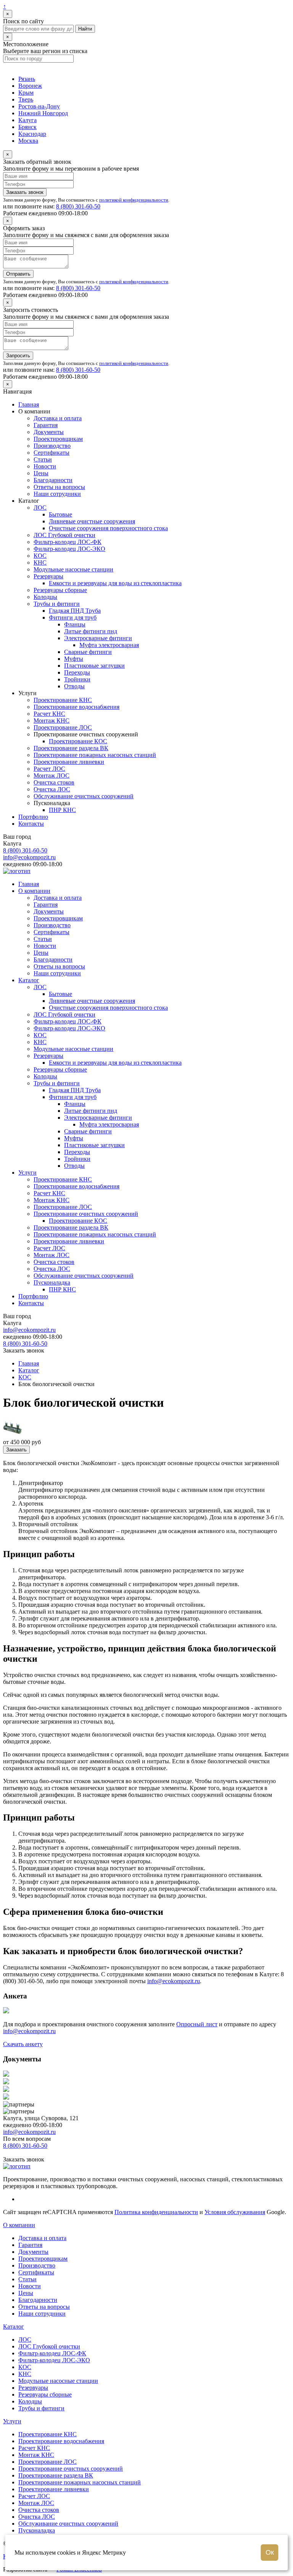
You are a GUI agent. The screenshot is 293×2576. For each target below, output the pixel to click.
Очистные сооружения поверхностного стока (108, 528)
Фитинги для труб (73, 617)
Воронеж (30, 86)
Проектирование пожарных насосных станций (95, 755)
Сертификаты (52, 453)
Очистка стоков (54, 782)
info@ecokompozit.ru (29, 857)
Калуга (27, 120)
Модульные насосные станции (73, 569)
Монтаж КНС (52, 721)
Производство (52, 446)
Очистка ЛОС (52, 789)
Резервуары (48, 576)
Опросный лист (197, 2024)
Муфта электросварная (109, 645)
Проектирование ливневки (69, 762)
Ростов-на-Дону (39, 106)
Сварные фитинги (88, 652)
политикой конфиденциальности (134, 200)
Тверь (26, 99)
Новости (45, 466)
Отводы (74, 686)
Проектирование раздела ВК (71, 748)
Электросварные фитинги (98, 638)
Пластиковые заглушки (94, 666)
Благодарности (53, 480)
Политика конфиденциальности (156, 2212)
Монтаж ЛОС (52, 776)
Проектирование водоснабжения (76, 707)
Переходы (77, 672)
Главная (29, 404)
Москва (28, 141)
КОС (40, 556)
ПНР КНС (62, 810)
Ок (270, 2552)
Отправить (18, 274)
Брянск (27, 127)
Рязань (27, 79)
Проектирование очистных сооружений (86, 1214)
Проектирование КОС (78, 741)
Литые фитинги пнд (91, 631)
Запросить (18, 356)
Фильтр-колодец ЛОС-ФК (68, 542)
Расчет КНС (49, 714)
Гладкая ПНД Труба (75, 611)
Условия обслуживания (235, 2212)
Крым (26, 93)
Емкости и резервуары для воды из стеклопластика (115, 583)
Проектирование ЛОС (63, 727)
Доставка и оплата (58, 418)
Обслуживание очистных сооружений (84, 796)
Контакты (31, 824)
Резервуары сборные (60, 590)
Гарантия (46, 425)
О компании (34, 891)
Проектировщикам (58, 439)
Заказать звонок (25, 192)
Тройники (77, 679)
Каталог (29, 980)
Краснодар (32, 134)
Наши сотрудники (57, 494)
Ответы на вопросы (59, 487)
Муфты (74, 659)
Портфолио (33, 817)
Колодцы (45, 597)
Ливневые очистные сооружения (92, 521)
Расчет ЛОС (49, 769)
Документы (49, 432)
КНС (40, 562)
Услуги (27, 1173)
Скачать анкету (23, 2044)
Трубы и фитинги (57, 604)
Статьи (43, 459)
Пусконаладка (52, 1282)
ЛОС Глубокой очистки (64, 535)
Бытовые (60, 514)
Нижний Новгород (43, 113)
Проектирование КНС (63, 700)
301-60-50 (78, 206)
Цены (41, 473)
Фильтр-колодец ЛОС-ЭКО (69, 549)
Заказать (16, 1450)
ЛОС (40, 508)
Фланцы (75, 624)
